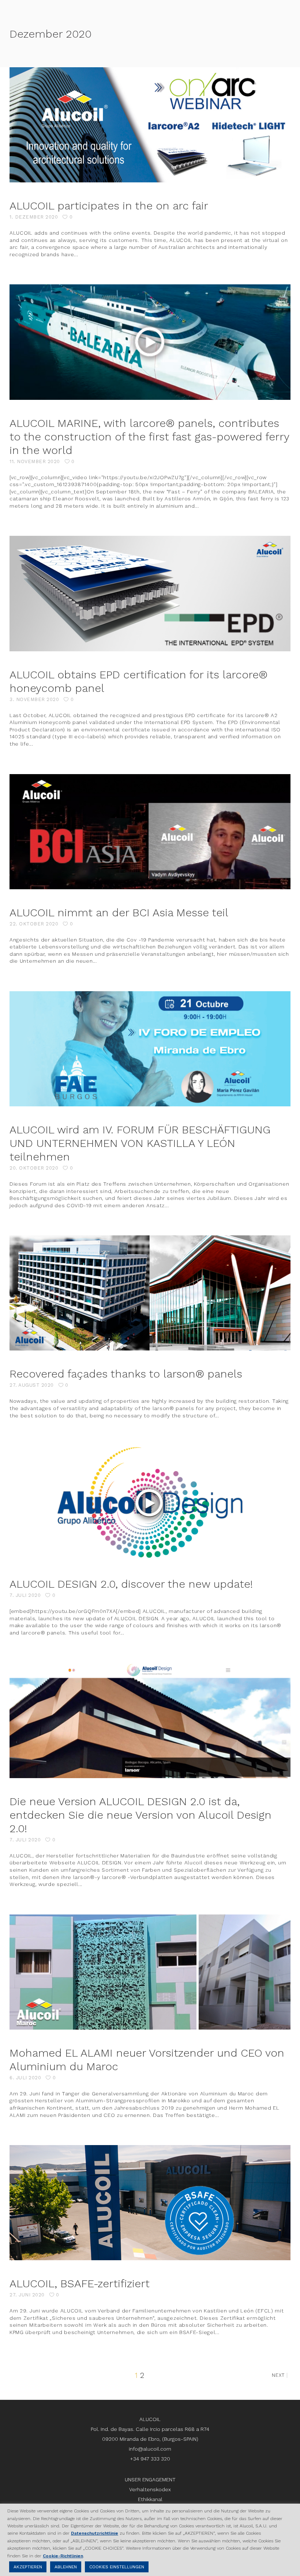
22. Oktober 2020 (34, 924)
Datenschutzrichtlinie (95, 2533)
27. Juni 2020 (27, 2295)
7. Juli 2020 (25, 1595)
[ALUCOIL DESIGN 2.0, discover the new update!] (150, 1503)
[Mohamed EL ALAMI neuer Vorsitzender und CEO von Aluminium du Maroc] (150, 1972)
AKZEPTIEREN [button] (28, 2567)
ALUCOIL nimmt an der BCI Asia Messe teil (119, 912)
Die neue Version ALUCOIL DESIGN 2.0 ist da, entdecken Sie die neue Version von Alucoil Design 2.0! (140, 1815)
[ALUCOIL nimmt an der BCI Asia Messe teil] (150, 832)
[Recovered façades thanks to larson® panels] (150, 1293)
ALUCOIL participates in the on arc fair (109, 206)
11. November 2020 (35, 461)
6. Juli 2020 (25, 2078)
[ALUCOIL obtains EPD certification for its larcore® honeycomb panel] (150, 593)
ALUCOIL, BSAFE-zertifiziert (80, 2283)
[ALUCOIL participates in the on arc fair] (150, 125)
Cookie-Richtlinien (63, 2556)
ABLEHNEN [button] (66, 2567)
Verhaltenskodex (150, 2489)
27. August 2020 (32, 1385)
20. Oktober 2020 (34, 1168)
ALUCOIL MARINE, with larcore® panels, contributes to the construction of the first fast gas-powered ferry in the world (149, 437)
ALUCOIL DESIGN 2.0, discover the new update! (131, 1584)
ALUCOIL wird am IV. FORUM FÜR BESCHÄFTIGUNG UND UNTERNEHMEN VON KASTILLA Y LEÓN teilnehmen (140, 1143)
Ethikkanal (150, 2499)
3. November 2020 (34, 699)
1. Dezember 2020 (34, 217)
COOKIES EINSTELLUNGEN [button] (117, 2567)
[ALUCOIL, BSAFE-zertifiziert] (150, 2203)
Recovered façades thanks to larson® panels (126, 1374)
